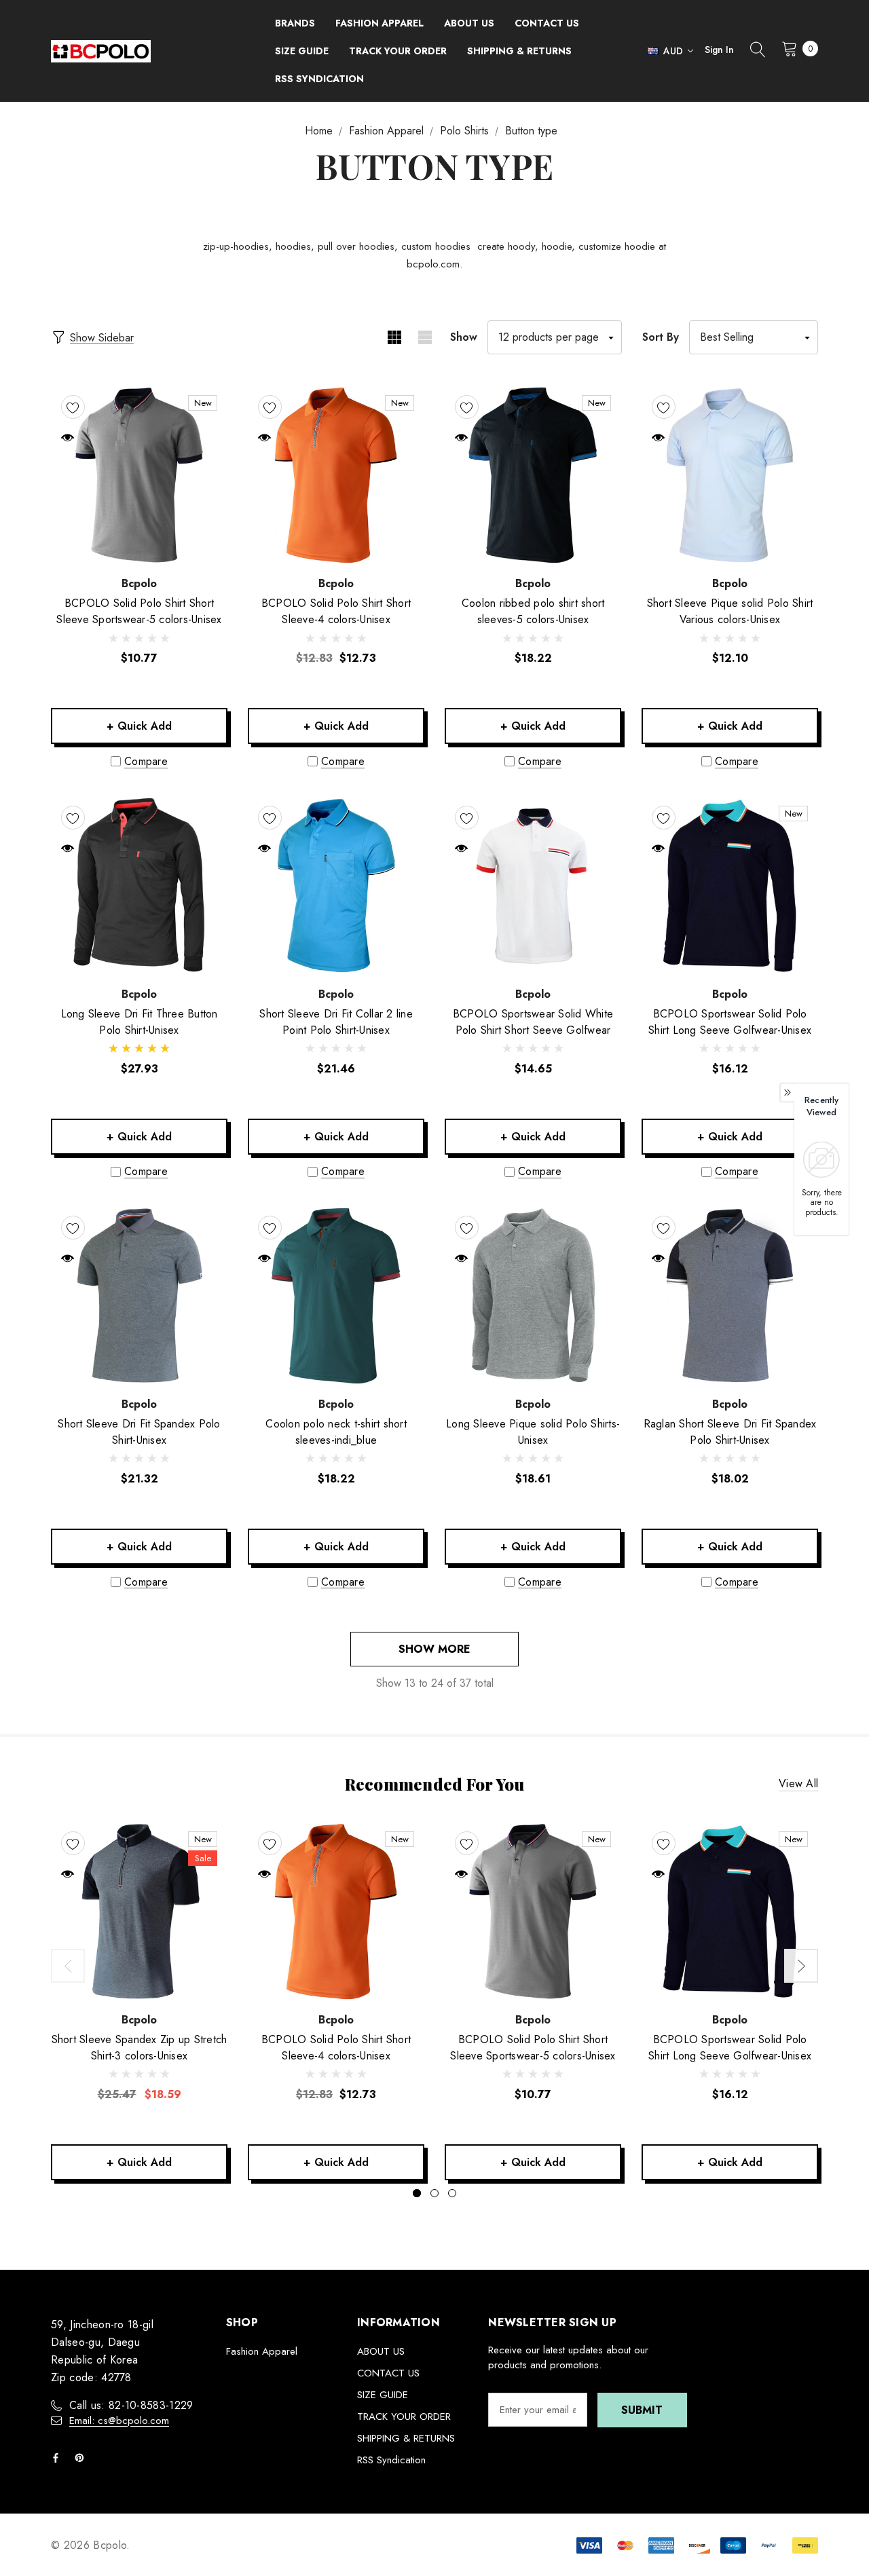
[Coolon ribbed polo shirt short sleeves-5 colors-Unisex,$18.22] (533, 475)
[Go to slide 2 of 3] (434, 2193)
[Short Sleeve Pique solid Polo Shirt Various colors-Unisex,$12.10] (730, 475)
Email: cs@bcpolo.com (119, 2421)
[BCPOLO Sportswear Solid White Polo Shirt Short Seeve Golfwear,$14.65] (533, 886)
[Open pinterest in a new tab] (82, 2458)
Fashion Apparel (262, 2351)
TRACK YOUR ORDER (404, 2416)
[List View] (425, 337)
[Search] (758, 51)
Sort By (661, 337)
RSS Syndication (391, 2460)
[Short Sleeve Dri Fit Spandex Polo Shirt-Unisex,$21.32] (139, 1296)
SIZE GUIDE (383, 2395)
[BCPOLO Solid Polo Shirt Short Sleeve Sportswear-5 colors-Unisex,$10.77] (139, 475)
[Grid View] (394, 337)
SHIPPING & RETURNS (406, 2438)
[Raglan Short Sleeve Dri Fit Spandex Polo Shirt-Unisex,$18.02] (730, 1296)
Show (464, 337)
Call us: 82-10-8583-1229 (131, 2405)
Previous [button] (68, 1966)
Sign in (719, 50)
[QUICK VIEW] (68, 437)
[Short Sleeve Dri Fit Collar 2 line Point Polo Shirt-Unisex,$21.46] (336, 886)
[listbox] (754, 337)
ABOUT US (381, 2351)
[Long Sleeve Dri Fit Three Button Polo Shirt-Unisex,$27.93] (139, 886)
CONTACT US (388, 2373)
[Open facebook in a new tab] (58, 2458)
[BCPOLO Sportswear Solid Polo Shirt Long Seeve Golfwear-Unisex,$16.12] (730, 886)
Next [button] (801, 1966)
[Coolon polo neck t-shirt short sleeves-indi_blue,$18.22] (336, 1296)
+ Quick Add (139, 726)
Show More (434, 1649)
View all (798, 1784)
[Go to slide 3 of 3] (452, 2193)
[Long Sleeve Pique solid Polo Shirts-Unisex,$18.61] (533, 1296)
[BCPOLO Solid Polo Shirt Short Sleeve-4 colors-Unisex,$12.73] (336, 475)
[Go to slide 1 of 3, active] (417, 2193)
